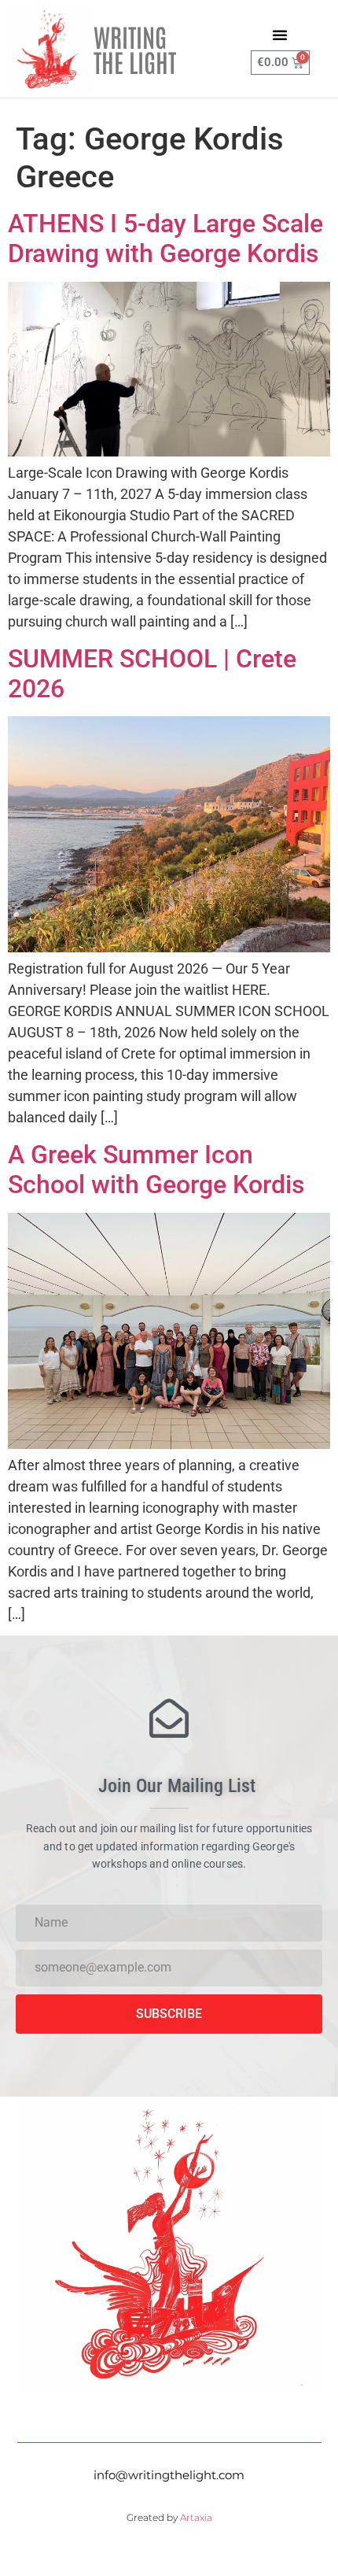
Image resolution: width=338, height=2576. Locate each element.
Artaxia (196, 2517)
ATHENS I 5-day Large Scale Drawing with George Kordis (165, 238)
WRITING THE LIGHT (135, 48)
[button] (280, 35)
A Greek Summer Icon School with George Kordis (156, 1170)
